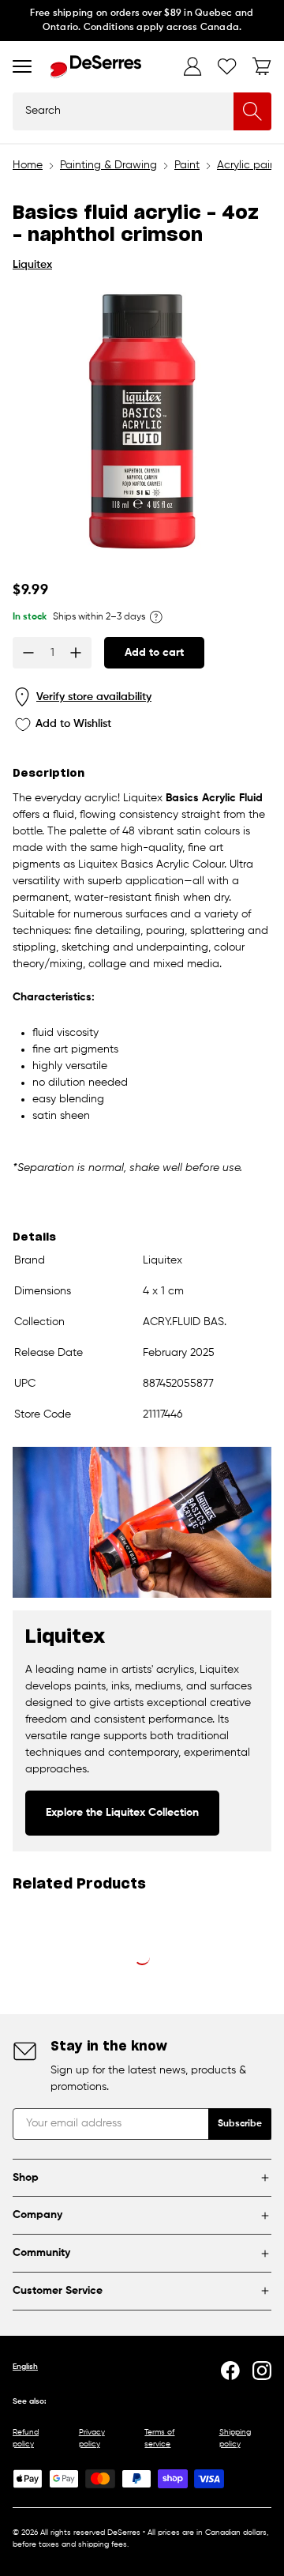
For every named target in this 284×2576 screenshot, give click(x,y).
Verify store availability (94, 697)
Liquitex (32, 265)
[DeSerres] (96, 67)
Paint (187, 165)
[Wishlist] (227, 66)
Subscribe (240, 2124)
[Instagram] (262, 2371)
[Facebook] (230, 2371)
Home (28, 165)
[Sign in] (192, 66)
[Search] (252, 111)
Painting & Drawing (108, 165)
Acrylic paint (248, 165)
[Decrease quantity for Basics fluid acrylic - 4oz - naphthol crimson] (28, 653)
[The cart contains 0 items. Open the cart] (262, 66)
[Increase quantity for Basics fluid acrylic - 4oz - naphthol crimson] (76, 653)
